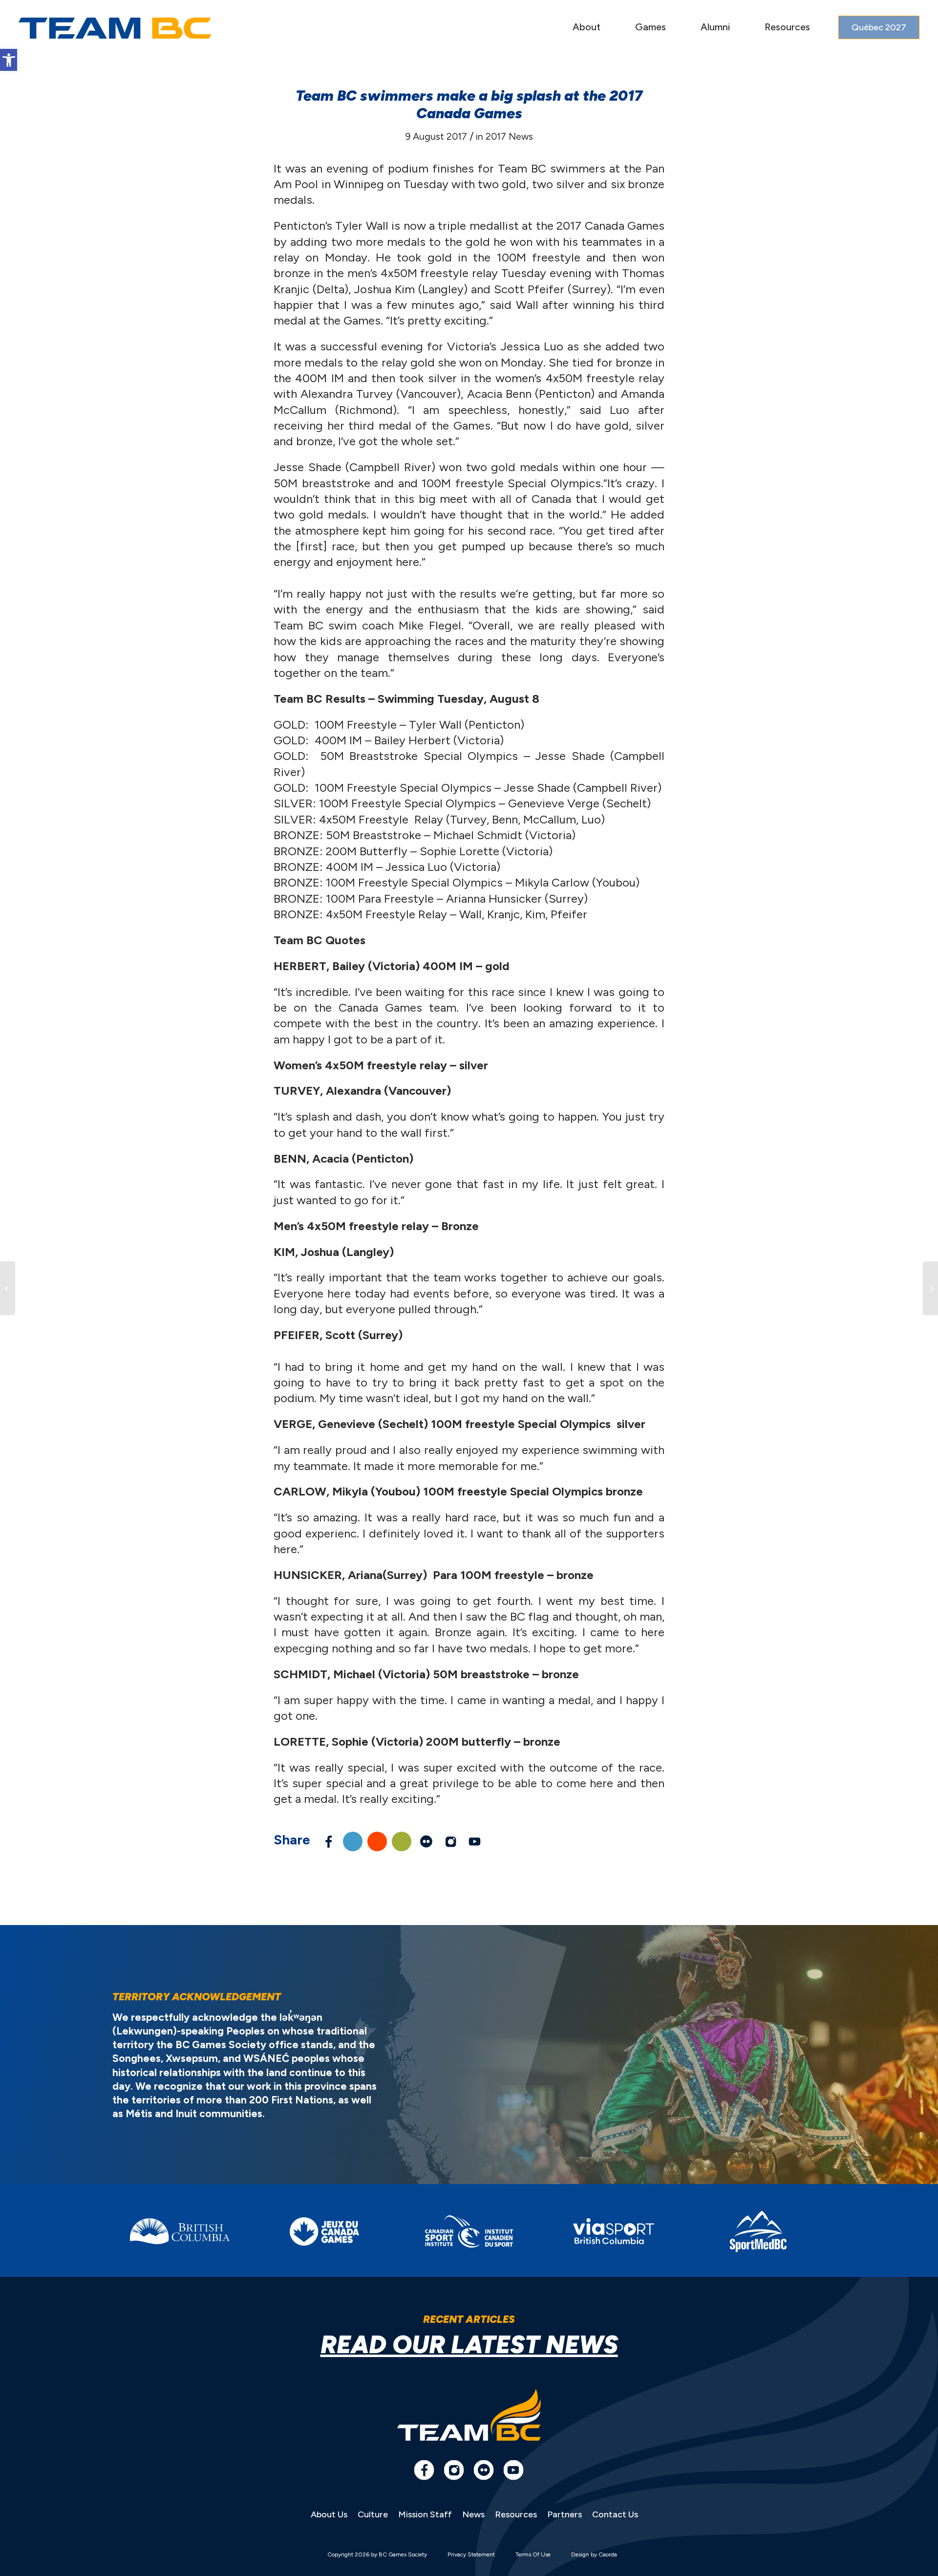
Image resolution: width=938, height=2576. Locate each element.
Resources (516, 2514)
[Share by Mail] (402, 1841)
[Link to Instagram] (450, 1841)
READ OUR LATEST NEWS (469, 2345)
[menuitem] (586, 28)
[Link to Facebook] (424, 2470)
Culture (373, 2514)
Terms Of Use (533, 2554)
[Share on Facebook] (328, 1841)
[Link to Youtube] (475, 1841)
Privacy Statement (471, 2554)
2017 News (509, 136)
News (473, 2514)
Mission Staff (425, 2514)
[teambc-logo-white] (115, 28)
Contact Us (615, 2514)
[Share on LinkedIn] (353, 1841)
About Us (329, 2514)
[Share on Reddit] (377, 1841)
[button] (9, 60)
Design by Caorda (594, 2554)
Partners (565, 2514)
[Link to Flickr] (426, 1841)
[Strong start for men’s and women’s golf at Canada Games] (8, 1288)
